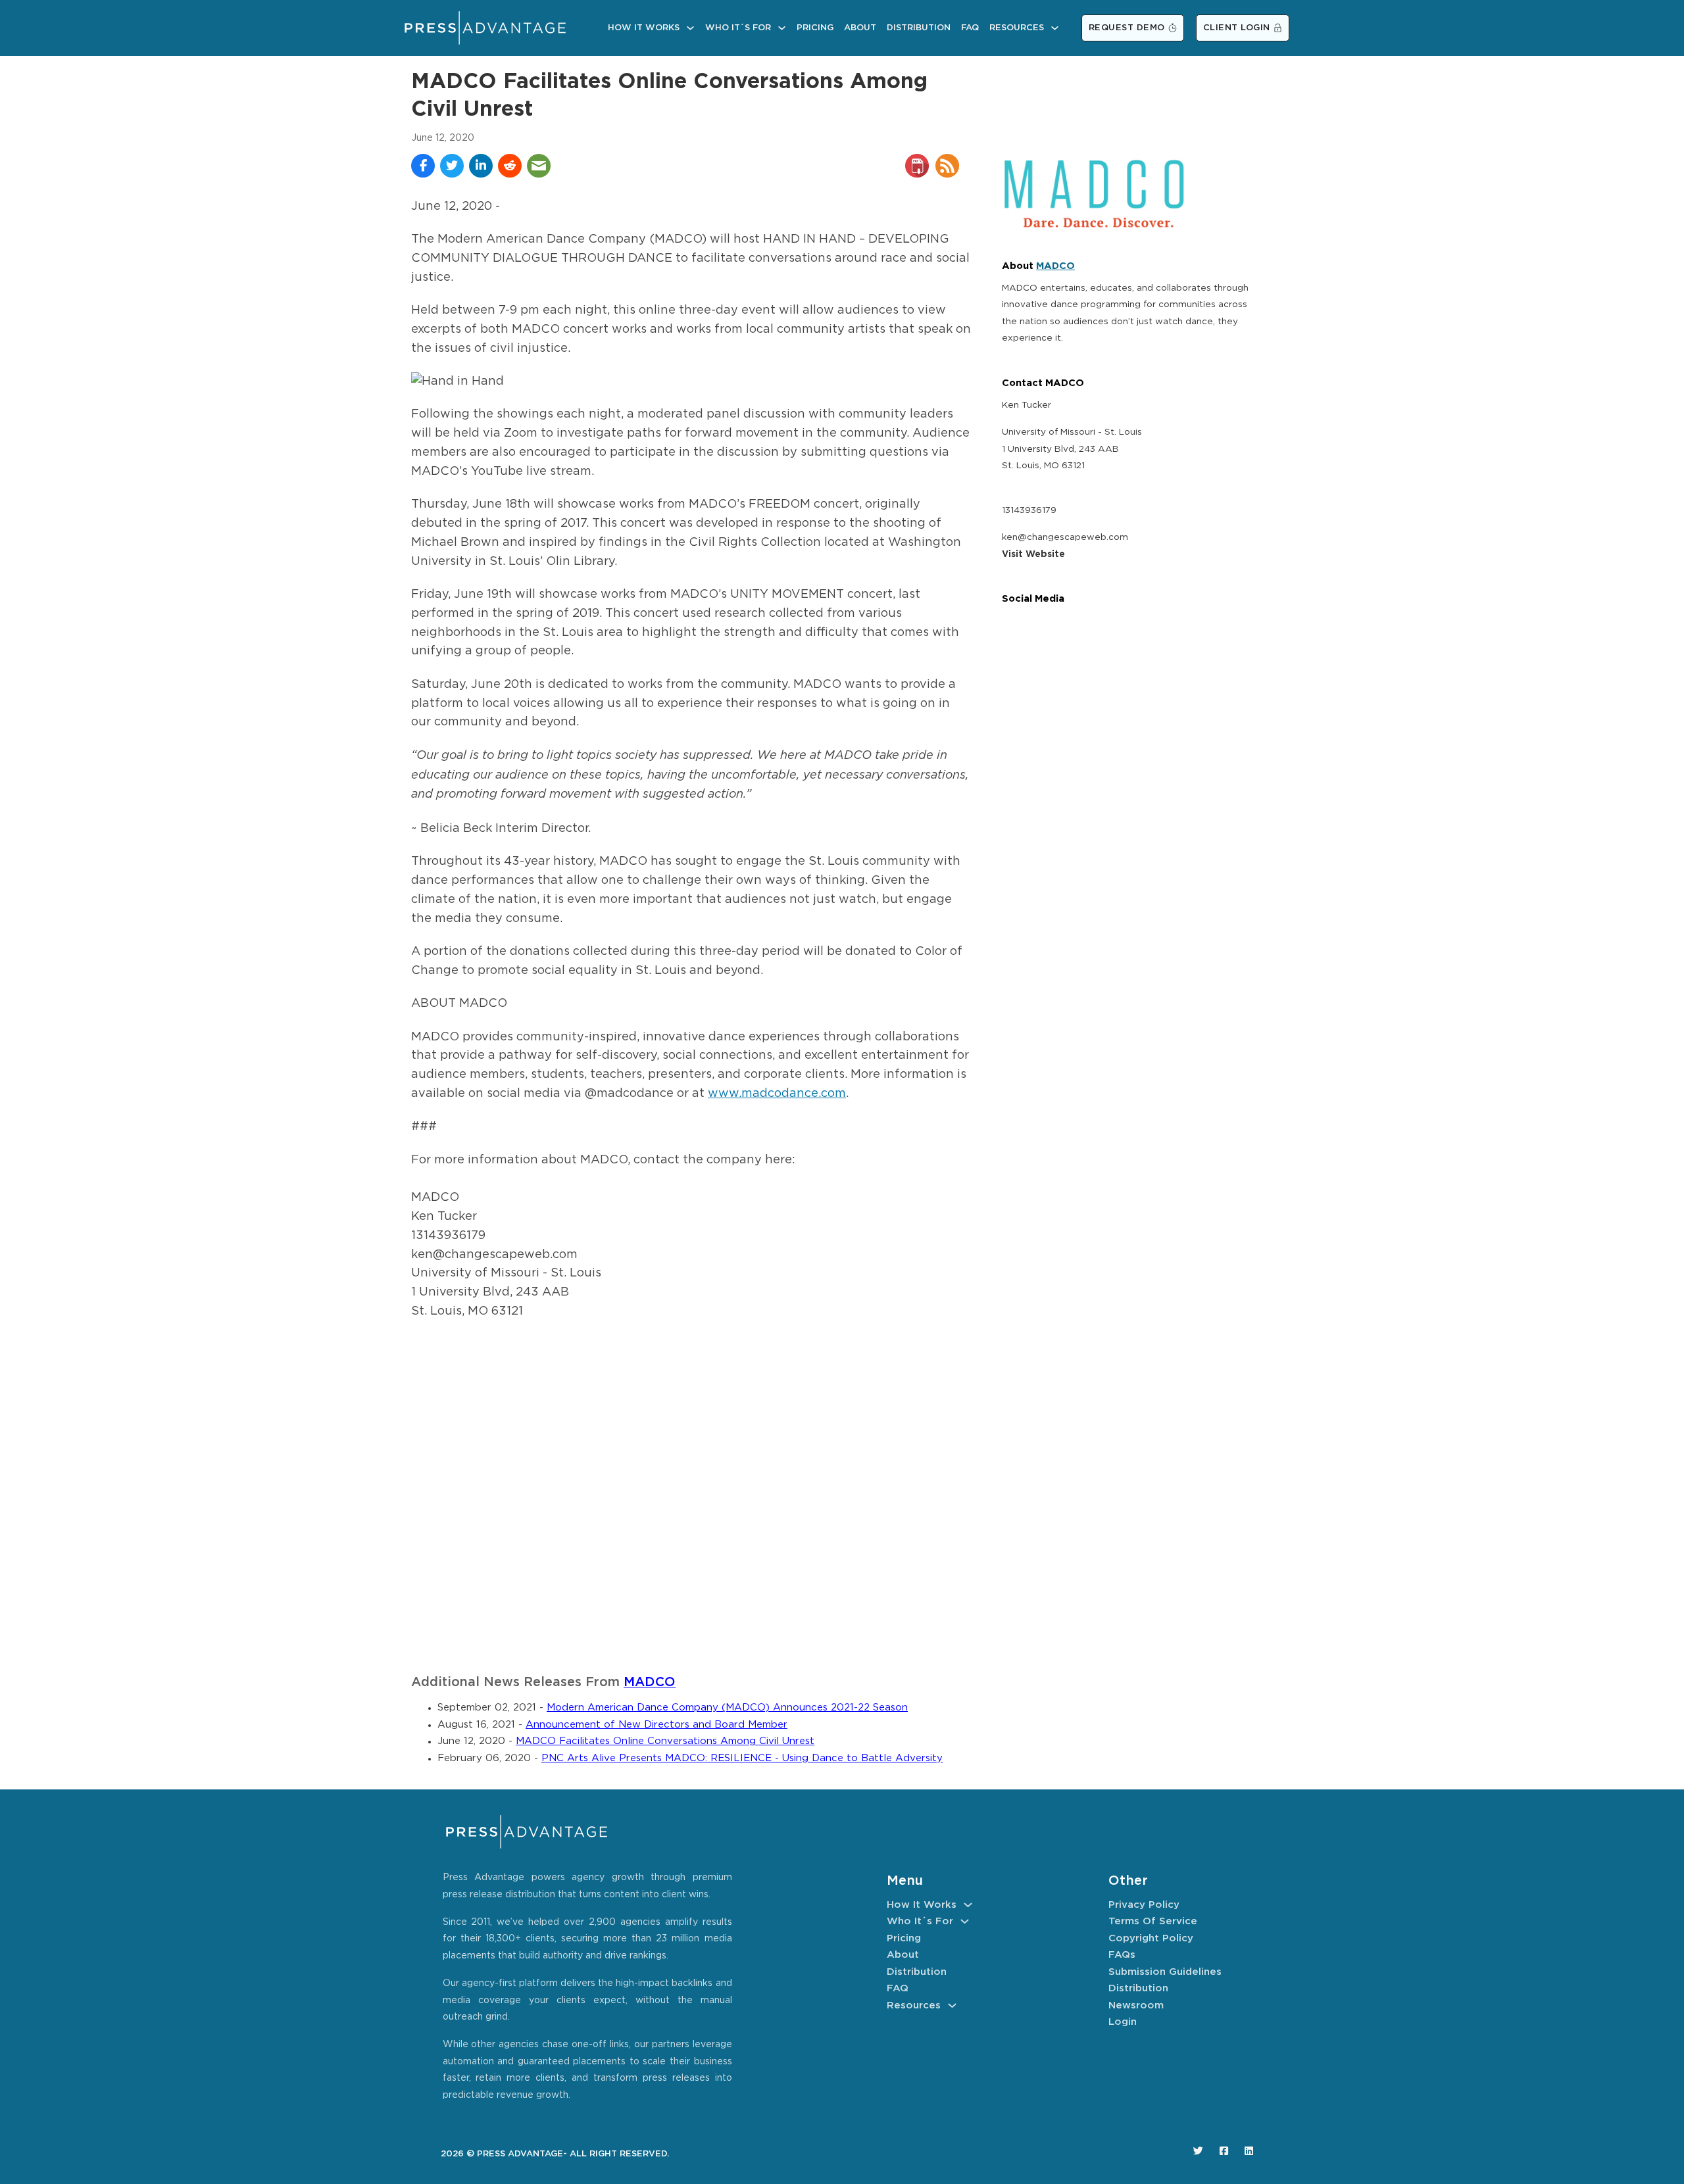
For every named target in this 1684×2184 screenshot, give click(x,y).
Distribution (919, 28)
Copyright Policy (1151, 1938)
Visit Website (1033, 554)
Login (1123, 2022)
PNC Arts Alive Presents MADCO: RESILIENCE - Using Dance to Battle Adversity (742, 1758)
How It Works (644, 28)
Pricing (815, 28)
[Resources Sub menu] (1055, 28)
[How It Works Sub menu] (690, 28)
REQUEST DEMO (1127, 28)
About (860, 28)
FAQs (1122, 1955)
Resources (1017, 28)
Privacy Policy (1144, 1905)
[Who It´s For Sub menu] (782, 28)
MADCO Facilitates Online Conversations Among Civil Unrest (665, 1741)
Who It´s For (738, 28)
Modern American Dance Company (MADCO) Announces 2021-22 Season (727, 1708)
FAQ (970, 28)
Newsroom (1136, 2005)
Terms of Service (1153, 1921)
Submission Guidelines (1165, 1972)
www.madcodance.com (777, 1094)
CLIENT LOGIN (1237, 28)
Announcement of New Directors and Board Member (656, 1725)
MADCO (650, 1683)
